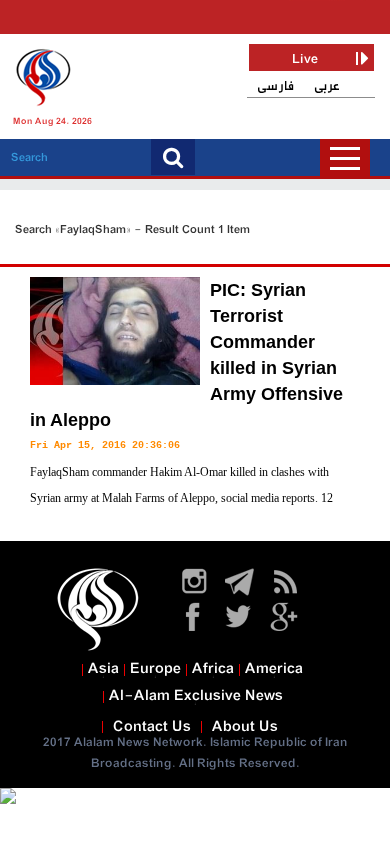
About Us (245, 727)
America (274, 669)
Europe (155, 669)
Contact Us (152, 727)
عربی (327, 86)
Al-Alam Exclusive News (196, 696)
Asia (103, 669)
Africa (213, 669)
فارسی (275, 86)
